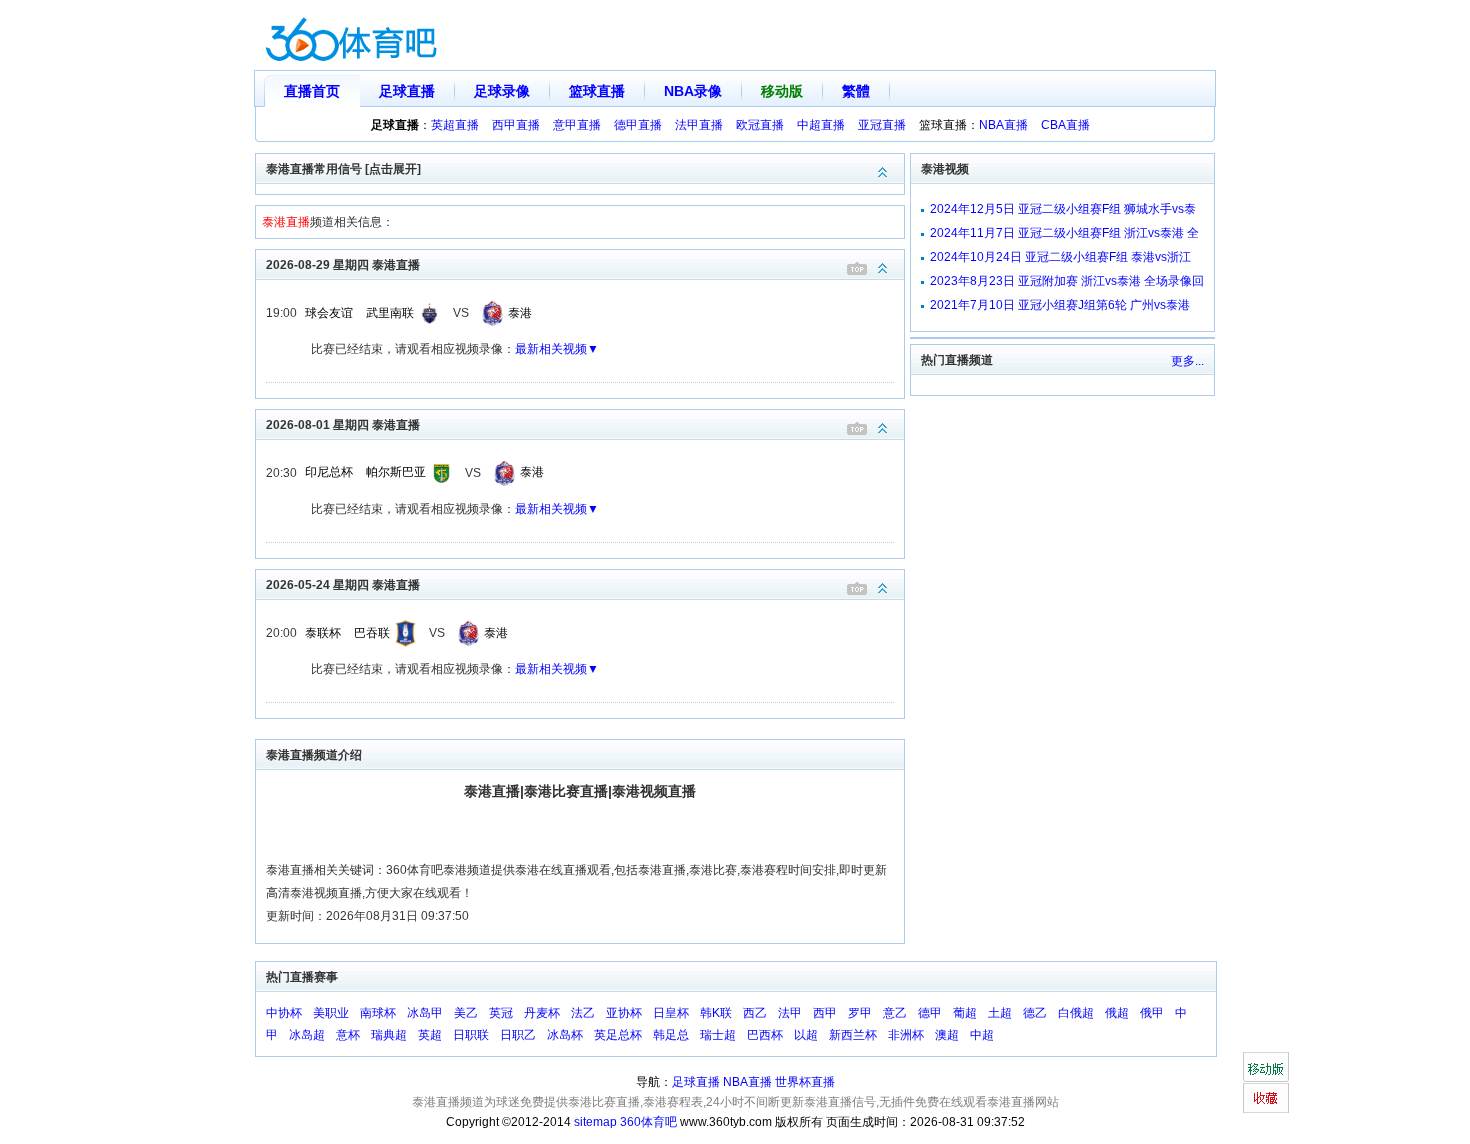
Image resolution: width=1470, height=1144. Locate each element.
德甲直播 (638, 125)
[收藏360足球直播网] (1265, 1098)
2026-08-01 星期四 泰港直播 (343, 425)
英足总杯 (618, 1035)
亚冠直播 (882, 125)
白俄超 (1076, 1013)
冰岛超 (307, 1035)
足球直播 (407, 91)
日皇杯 (671, 1013)
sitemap (595, 1122)
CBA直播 (1065, 125)
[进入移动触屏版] (1265, 1067)
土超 (1000, 1013)
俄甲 (1152, 1013)
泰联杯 (323, 633)
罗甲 (860, 1013)
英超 (430, 1035)
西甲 (825, 1013)
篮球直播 (597, 91)
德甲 (930, 1013)
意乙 (895, 1013)
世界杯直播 (805, 1082)
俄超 (1117, 1013)
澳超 (947, 1035)
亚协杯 (624, 1013)
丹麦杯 (542, 1013)
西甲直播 (516, 125)
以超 (806, 1035)
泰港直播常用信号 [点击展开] (343, 169)
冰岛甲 (425, 1013)
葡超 (965, 1013)
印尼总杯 (329, 472)
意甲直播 (577, 125)
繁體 (856, 91)
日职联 (471, 1035)
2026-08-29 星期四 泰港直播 (343, 265)
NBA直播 (1003, 125)
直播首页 (312, 91)
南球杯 (378, 1013)
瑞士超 (718, 1035)
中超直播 (821, 125)
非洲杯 (906, 1035)
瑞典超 (389, 1035)
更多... (1187, 361)
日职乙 (518, 1035)
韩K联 (716, 1013)
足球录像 (502, 91)
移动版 (782, 91)
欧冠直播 (760, 125)
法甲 (790, 1013)
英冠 (501, 1013)
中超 (982, 1035)
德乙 (1035, 1013)
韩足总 (671, 1035)
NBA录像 (693, 91)
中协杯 (284, 1013)
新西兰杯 (853, 1035)
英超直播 (455, 125)
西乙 (755, 1013)
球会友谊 (329, 313)
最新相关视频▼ (557, 349)
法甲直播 (699, 125)
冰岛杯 (565, 1035)
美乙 (466, 1013)
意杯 (348, 1035)
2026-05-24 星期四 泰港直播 (343, 585)
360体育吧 (648, 1122)
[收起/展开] (883, 268)
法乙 (583, 1013)
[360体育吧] (351, 35)
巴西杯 (765, 1035)
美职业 (331, 1013)
